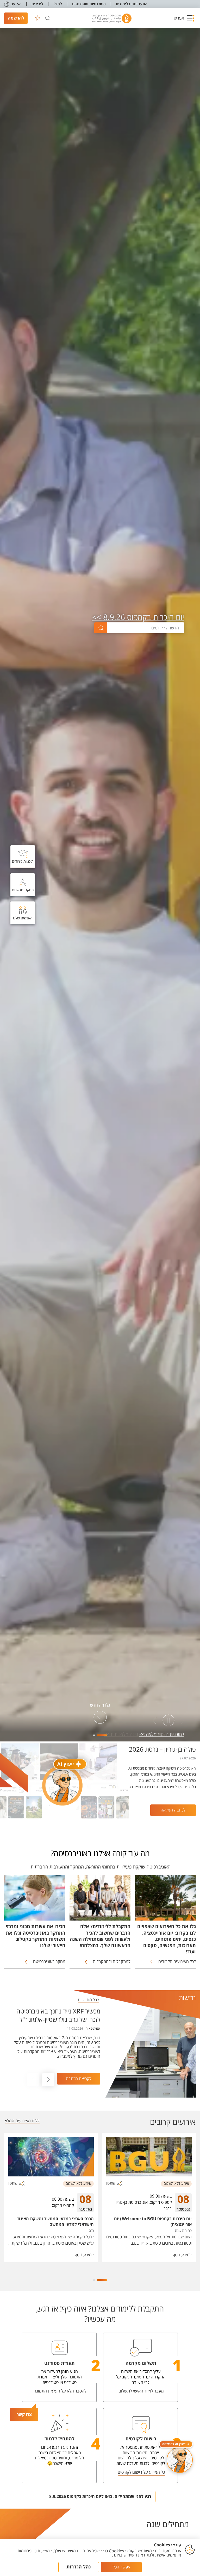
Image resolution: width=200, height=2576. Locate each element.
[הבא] (155, 1721)
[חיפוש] (48, 18)
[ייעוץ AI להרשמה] (180, 2460)
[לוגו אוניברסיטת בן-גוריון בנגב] (112, 18)
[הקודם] (182, 1721)
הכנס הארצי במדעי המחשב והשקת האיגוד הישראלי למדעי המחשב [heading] (55, 2222)
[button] (184, 18)
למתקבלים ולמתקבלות (112, 1962)
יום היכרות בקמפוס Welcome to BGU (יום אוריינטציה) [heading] (153, 2222)
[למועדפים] (37, 18)
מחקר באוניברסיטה (49, 1962)
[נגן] (168, 1721)
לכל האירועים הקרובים (177, 1962)
